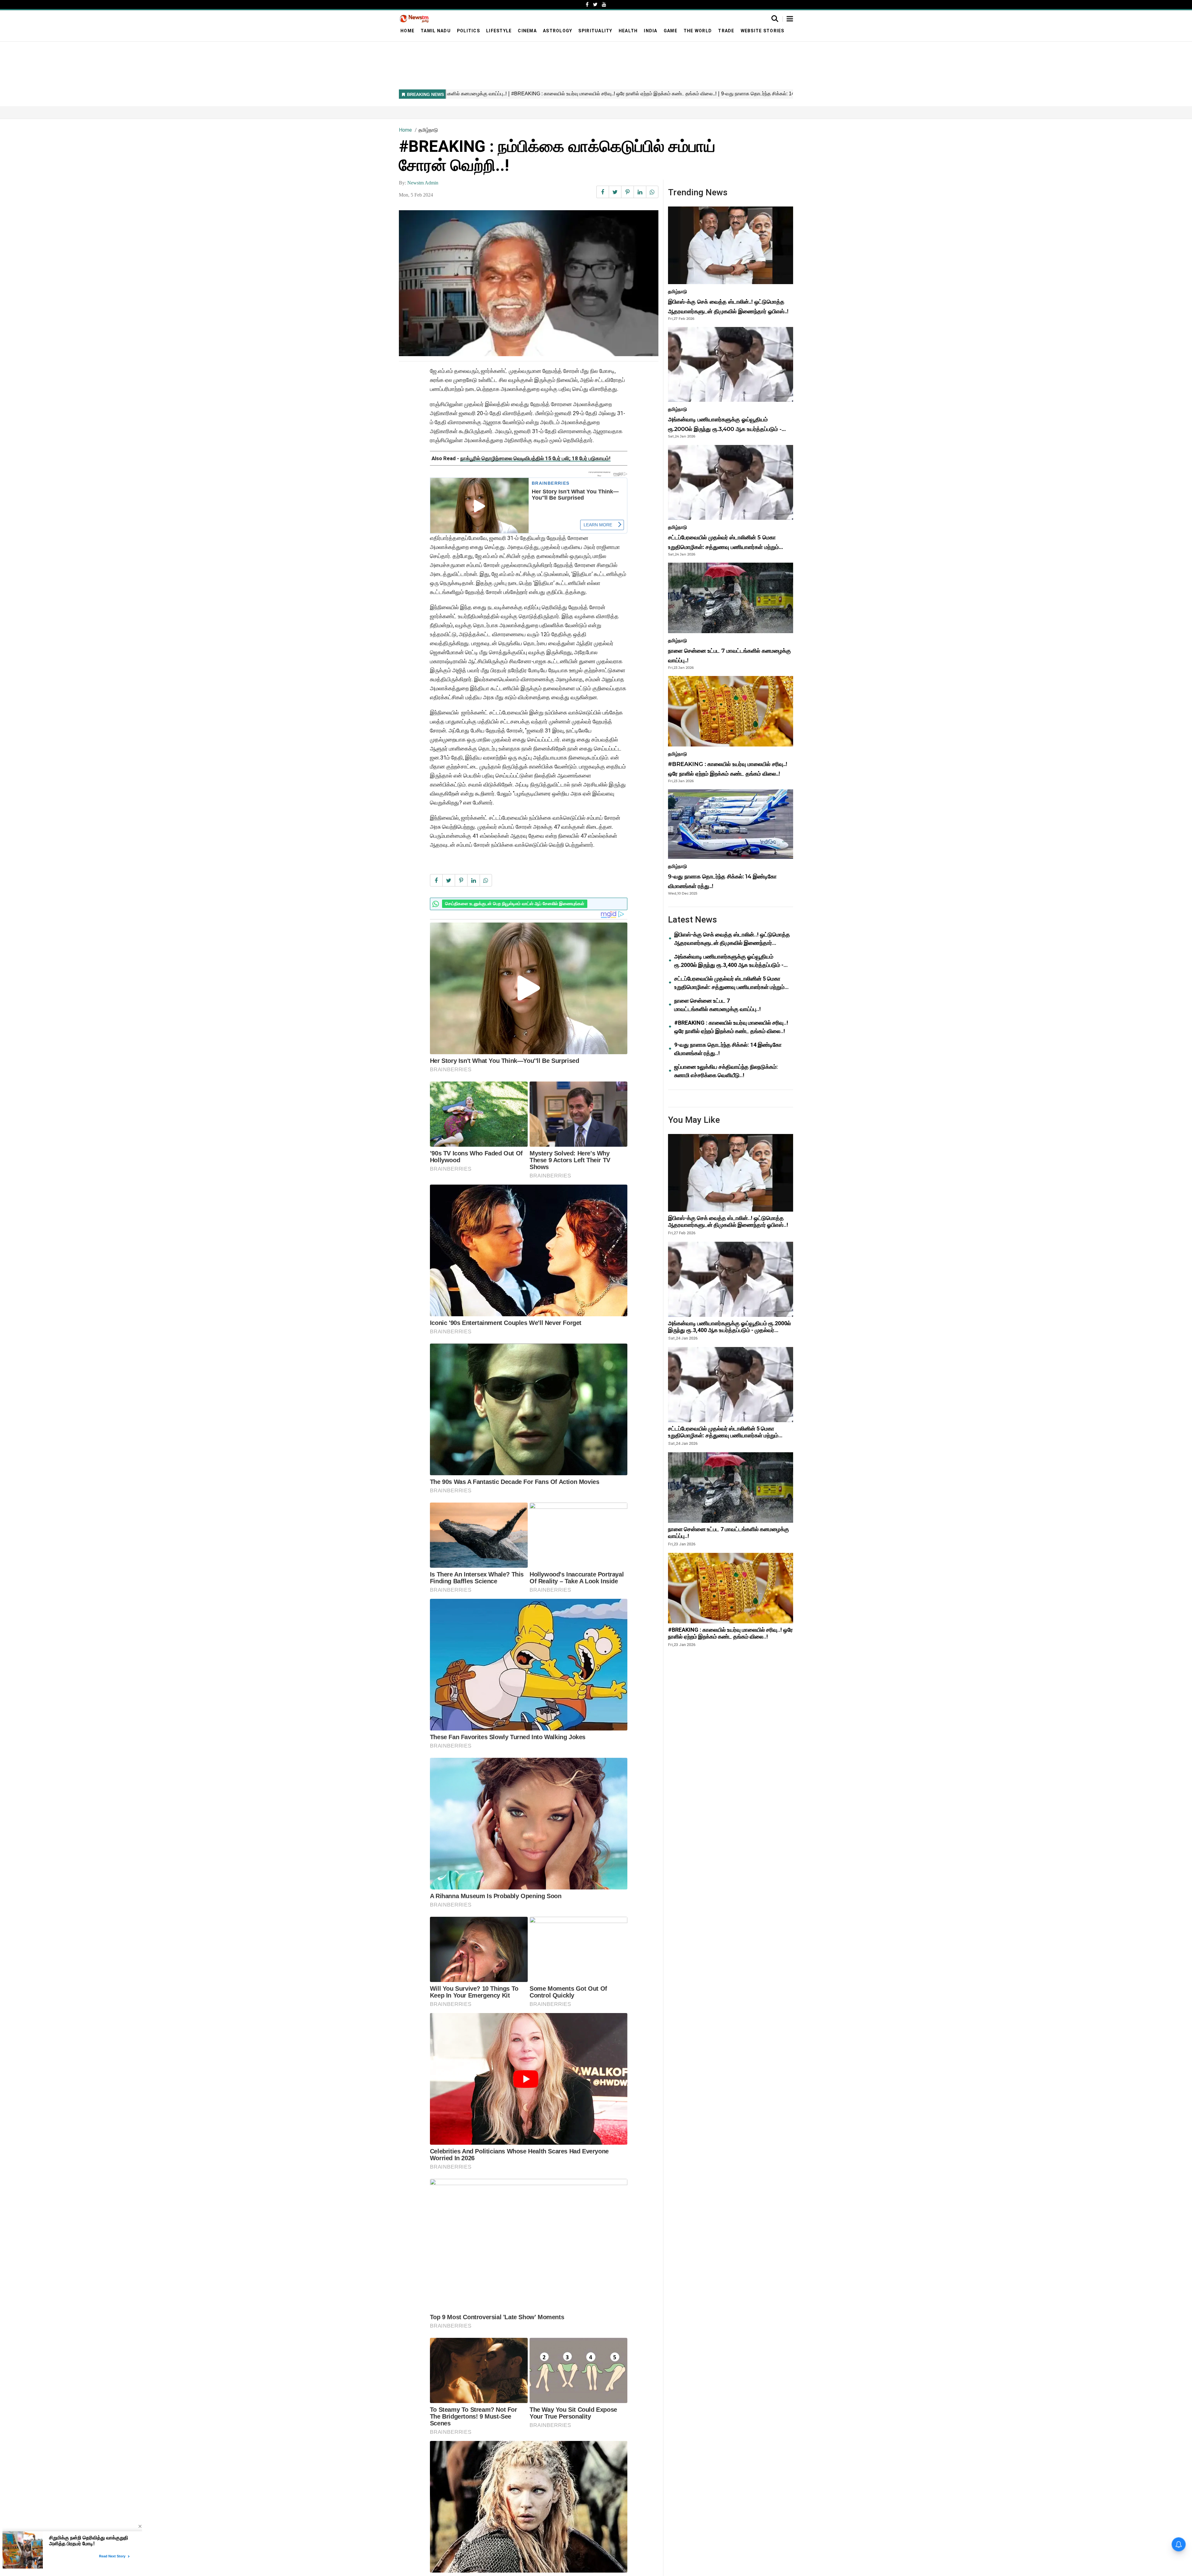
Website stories (763, 31)
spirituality (595, 31)
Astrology (558, 31)
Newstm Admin (423, 183)
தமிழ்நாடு (428, 130)
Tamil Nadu (436, 31)
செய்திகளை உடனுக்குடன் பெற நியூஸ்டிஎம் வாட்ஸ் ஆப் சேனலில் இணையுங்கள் (515, 904)
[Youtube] (604, 5)
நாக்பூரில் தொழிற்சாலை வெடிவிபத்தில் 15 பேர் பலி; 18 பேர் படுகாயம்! (535, 458)
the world (698, 31)
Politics (468, 31)
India (650, 31)
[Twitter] (595, 5)
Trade (726, 31)
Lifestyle (499, 31)
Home (407, 31)
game (670, 31)
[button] (790, 19)
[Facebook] (587, 5)
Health (628, 31)
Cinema (527, 31)
